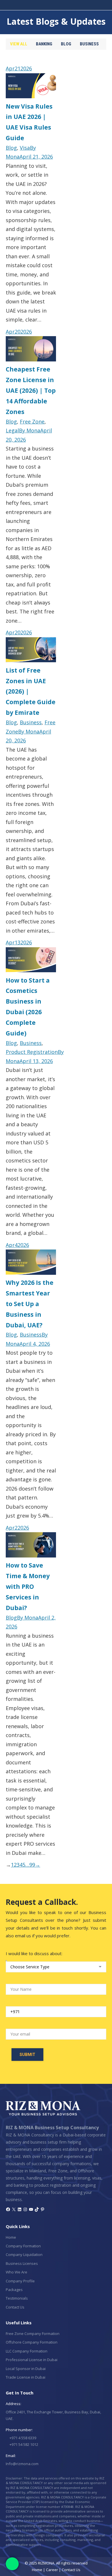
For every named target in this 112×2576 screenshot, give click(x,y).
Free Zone (32, 421)
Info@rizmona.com (22, 2464)
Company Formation (23, 2246)
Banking (44, 44)
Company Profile (20, 2281)
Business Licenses (22, 2263)
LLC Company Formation (27, 2351)
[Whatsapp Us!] (12, 2564)
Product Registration (32, 1052)
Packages (14, 2290)
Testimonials (17, 2298)
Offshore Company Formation (32, 2342)
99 (32, 1865)
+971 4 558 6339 (22, 2438)
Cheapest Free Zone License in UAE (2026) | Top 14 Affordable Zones (31, 390)
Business (89, 44)
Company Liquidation (24, 2255)
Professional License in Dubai (32, 2360)
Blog (66, 44)
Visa (25, 148)
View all (19, 44)
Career (52, 2570)
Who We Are (17, 2272)
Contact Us (15, 2307)
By (30, 430)
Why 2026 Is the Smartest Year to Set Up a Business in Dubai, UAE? (30, 1304)
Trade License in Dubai (26, 2377)
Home (11, 2237)
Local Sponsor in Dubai (26, 2369)
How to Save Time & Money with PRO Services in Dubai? (28, 1586)
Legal (12, 430)
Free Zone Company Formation (33, 2334)
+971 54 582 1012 (23, 2444)
